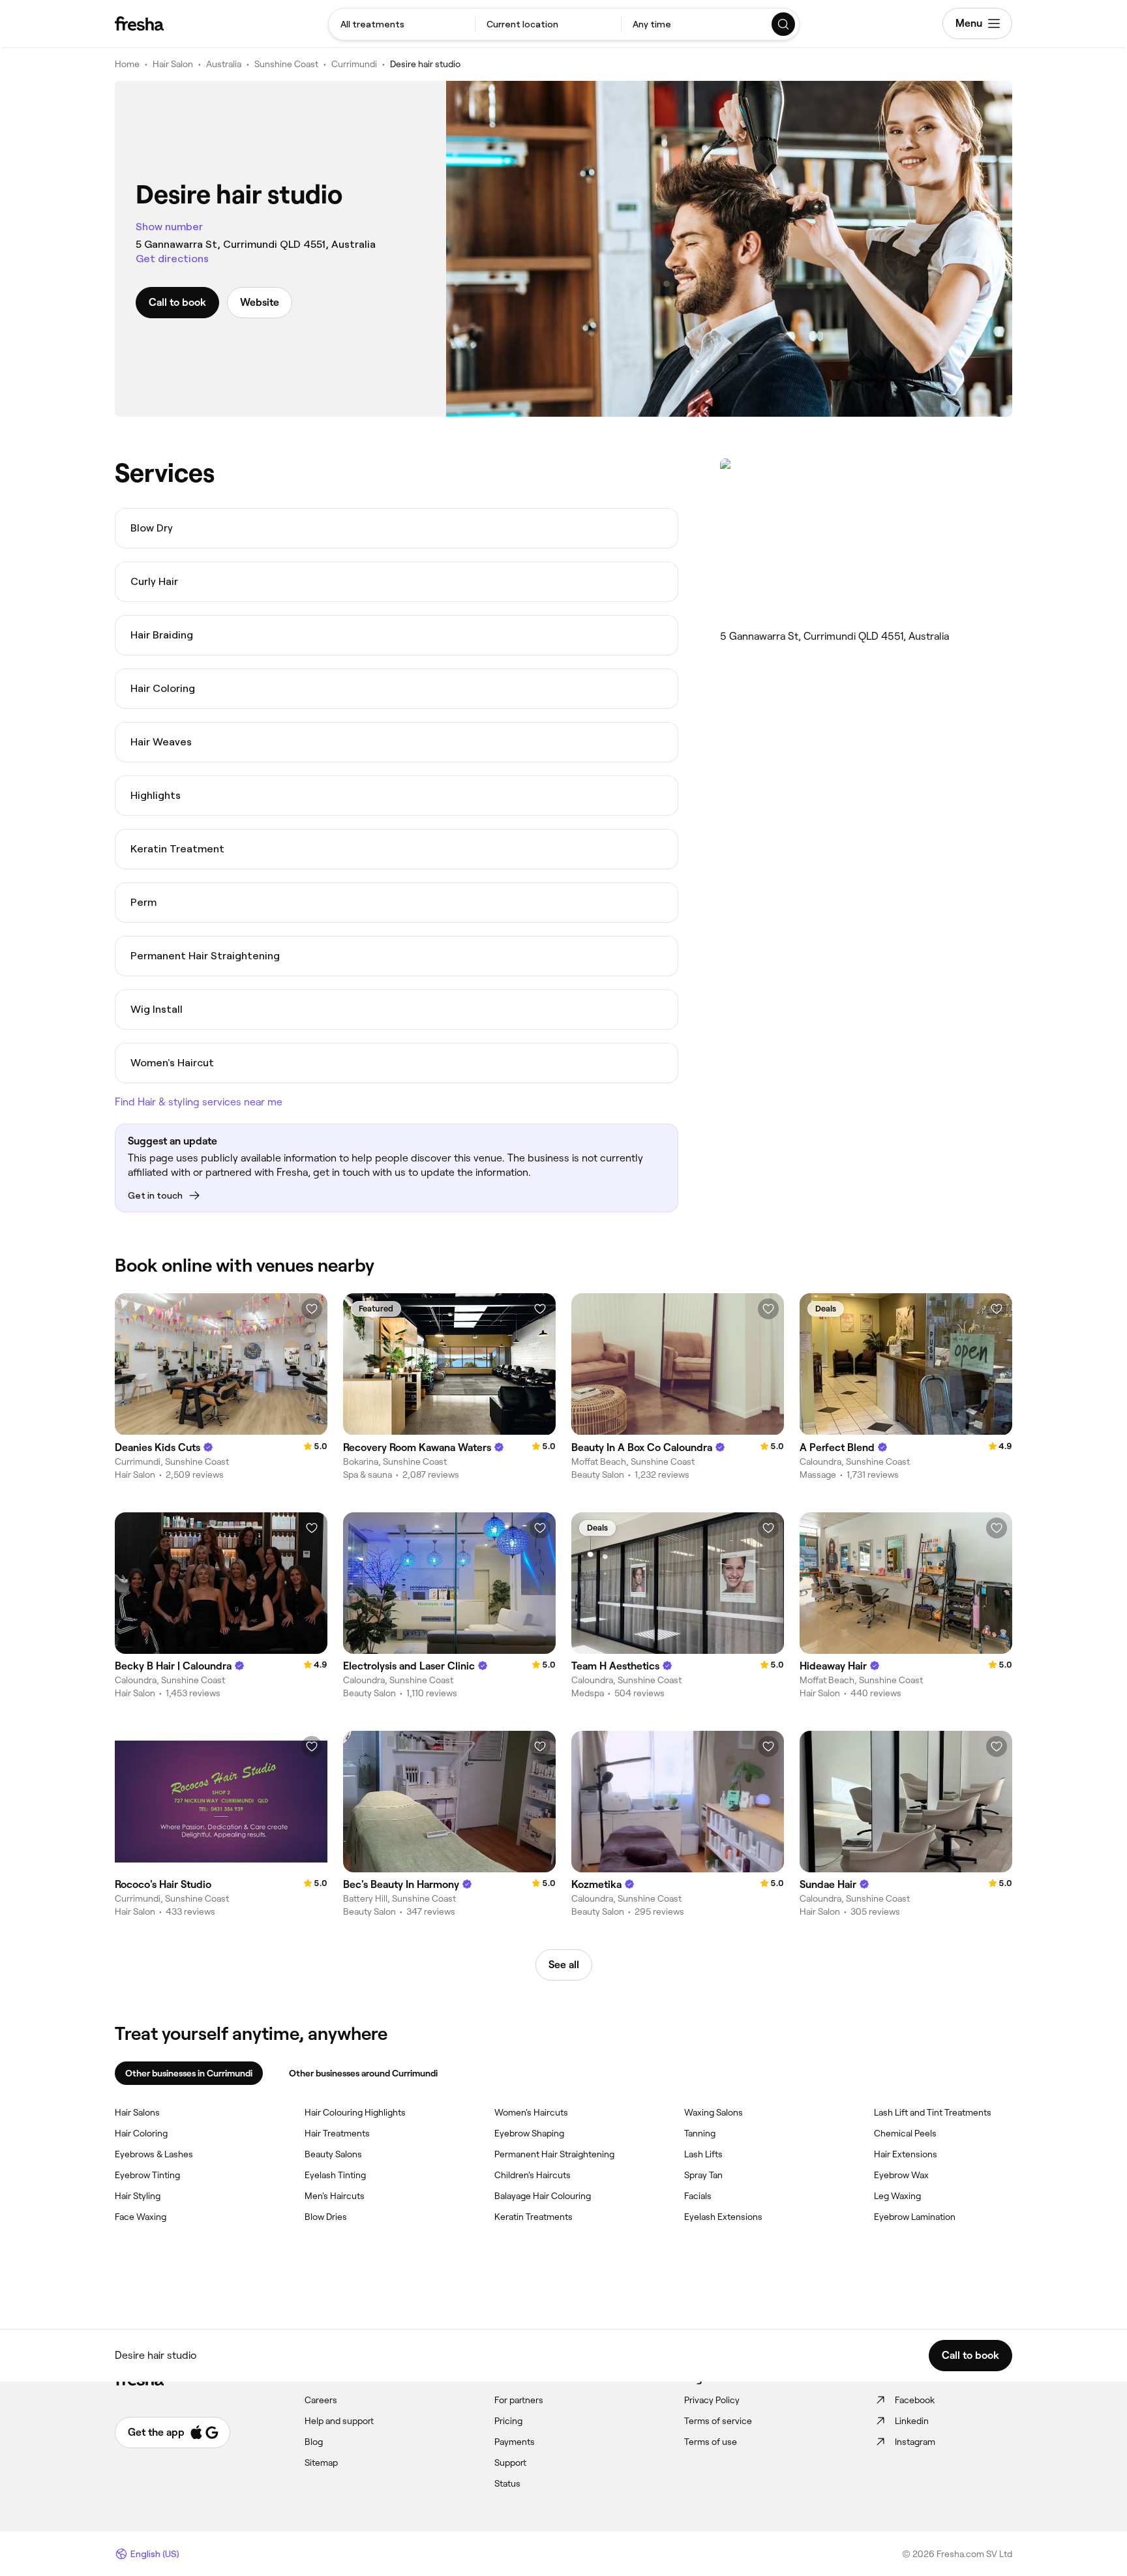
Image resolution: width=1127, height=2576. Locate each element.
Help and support (339, 2421)
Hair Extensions (906, 2154)
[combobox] (402, 24)
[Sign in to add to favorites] (312, 1309)
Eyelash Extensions (723, 2217)
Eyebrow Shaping (529, 2133)
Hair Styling (138, 2196)
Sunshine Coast (286, 64)
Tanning (700, 2133)
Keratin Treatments (533, 2217)
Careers (321, 2400)
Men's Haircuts (335, 2196)
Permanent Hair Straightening (554, 2154)
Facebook (915, 2400)
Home (127, 64)
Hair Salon (173, 64)
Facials (698, 2196)
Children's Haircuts (533, 2175)
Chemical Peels (905, 2133)
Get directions (172, 259)
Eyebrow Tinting (147, 2175)
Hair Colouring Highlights (355, 2112)
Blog (314, 2442)
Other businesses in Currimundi (189, 2073)
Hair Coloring (141, 2133)
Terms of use (711, 2442)
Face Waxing (141, 2217)
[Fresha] (139, 23)
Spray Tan (703, 2175)
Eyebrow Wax (901, 2175)
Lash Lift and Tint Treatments (933, 2112)
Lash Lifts (703, 2154)
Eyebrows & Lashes (154, 2154)
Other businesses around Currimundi (363, 2073)
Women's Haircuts (531, 2112)
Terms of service (718, 2421)
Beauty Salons (333, 2154)
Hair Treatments (337, 2133)
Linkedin (912, 2421)
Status (507, 2483)
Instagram (915, 2442)
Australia (224, 64)
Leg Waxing (897, 2196)
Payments (515, 2442)
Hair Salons (137, 2112)
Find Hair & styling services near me (199, 1102)
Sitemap (321, 2463)
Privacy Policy (712, 2400)
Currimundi (354, 64)
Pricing (508, 2421)
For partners (519, 2400)
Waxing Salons (714, 2112)
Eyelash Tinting (335, 2175)
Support (510, 2463)
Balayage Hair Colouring (543, 2196)
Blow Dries (326, 2217)
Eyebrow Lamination (915, 2217)
